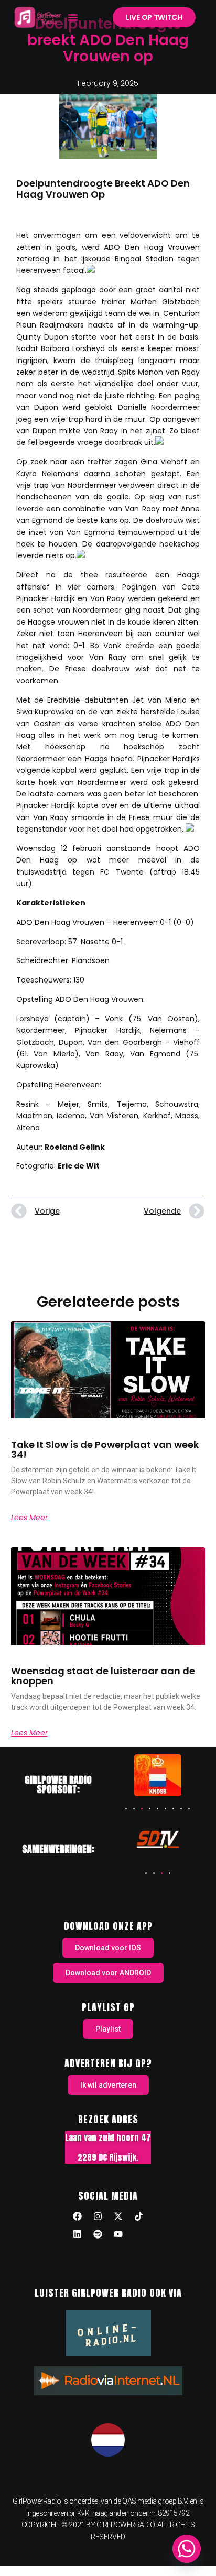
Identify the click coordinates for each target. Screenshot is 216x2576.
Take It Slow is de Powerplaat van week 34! (105, 1450)
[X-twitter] (118, 2217)
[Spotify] (98, 2234)
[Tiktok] (139, 2217)
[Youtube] (118, 2234)
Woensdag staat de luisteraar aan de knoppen (103, 1676)
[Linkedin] (78, 2234)
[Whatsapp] (187, 2549)
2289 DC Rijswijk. (108, 2157)
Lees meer (29, 1518)
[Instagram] (98, 2217)
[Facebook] (78, 2217)
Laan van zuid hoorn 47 (108, 2137)
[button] (73, 17)
